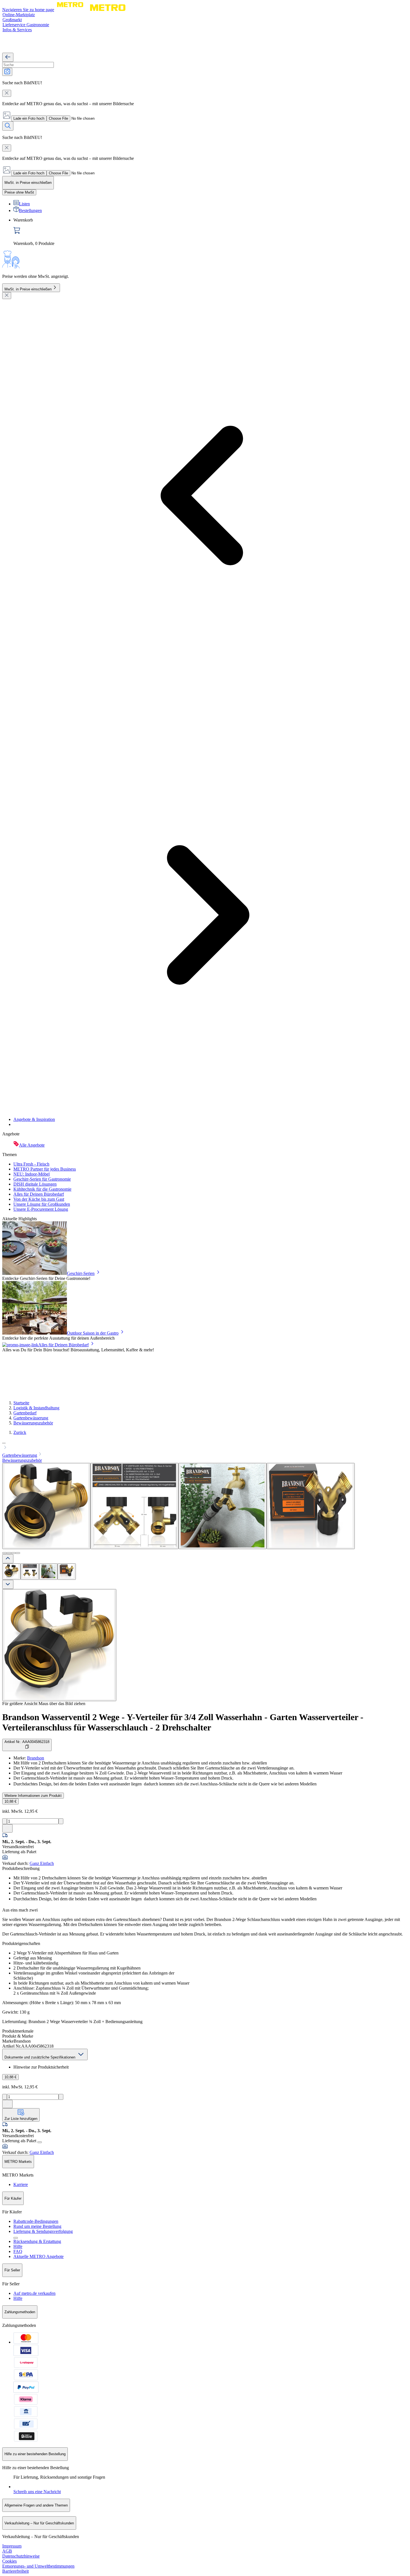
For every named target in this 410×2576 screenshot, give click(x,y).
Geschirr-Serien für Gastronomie (42, 1179)
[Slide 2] (9, 1553)
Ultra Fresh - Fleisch (31, 1164)
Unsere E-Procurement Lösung (41, 1209)
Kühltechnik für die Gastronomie (42, 1189)
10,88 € (10, 1801)
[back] (8, 57)
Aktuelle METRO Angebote (38, 2256)
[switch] (19, 192)
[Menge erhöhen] (61, 1821)
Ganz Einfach (42, 1863)
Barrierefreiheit (15, 2571)
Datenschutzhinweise (21, 2556)
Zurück (20, 1432)
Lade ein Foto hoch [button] (29, 118)
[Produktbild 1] (11, 1572)
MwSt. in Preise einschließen (28, 289)
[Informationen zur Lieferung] (40, 2142)
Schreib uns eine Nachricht (37, 2492)
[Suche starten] (8, 126)
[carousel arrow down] (8, 1584)
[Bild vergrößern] (59, 1645)
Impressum (12, 2546)
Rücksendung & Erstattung (37, 2241)
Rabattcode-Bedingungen (36, 2221)
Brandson (36, 1758)
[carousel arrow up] (8, 1559)
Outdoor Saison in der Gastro (93, 1333)
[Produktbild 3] (48, 1572)
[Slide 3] (13, 1553)
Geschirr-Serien (81, 1273)
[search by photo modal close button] (7, 93)
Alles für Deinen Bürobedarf (39, 1194)
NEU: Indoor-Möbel (32, 1174)
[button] (205, 1445)
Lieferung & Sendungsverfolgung (43, 2231)
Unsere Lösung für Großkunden (42, 1204)
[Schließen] (7, 296)
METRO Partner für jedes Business (45, 1169)
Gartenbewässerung (31, 1418)
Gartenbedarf (25, 1413)
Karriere (21, 2184)
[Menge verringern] (5, 1821)
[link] (211, 232)
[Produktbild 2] (30, 1572)
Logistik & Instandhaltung (36, 1408)
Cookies (9, 2561)
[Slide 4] (18, 1553)
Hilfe (18, 2246)
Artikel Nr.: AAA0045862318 (27, 1742)
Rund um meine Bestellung (37, 2226)
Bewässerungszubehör (33, 1423)
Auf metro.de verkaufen (34, 2293)
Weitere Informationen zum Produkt (33, 1796)
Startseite (21, 1403)
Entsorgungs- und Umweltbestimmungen (38, 2566)
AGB (7, 2551)
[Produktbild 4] (67, 1572)
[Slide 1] (4, 1553)
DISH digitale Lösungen (35, 1184)
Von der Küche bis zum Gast (39, 1199)
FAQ (18, 2251)
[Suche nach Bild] (7, 72)
